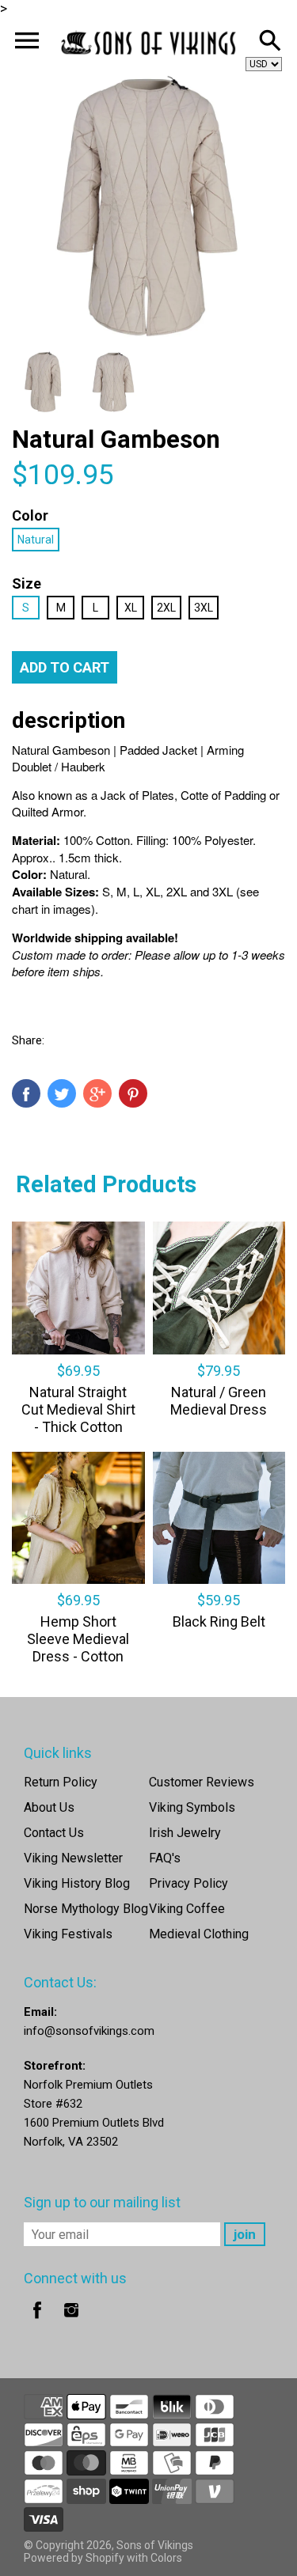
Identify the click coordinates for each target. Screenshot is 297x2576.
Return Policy (61, 1782)
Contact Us (54, 1833)
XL (131, 608)
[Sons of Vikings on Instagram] (71, 2321)
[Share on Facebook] (26, 1093)
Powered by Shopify (74, 2558)
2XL (166, 608)
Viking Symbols (192, 1807)
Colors (166, 2558)
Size (27, 583)
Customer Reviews (202, 1782)
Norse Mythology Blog (86, 1909)
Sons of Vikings (155, 2545)
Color (30, 515)
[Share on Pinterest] (133, 1093)
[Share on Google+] (97, 1093)
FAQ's (165, 1858)
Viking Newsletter (73, 1858)
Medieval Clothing (199, 1934)
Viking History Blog (77, 1883)
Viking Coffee (187, 1909)
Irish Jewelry (185, 1833)
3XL (204, 608)
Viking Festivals (68, 1934)
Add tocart (65, 667)
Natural (36, 540)
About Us (49, 1807)
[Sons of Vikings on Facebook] (37, 2321)
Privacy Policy (188, 1883)
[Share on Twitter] (62, 1093)
